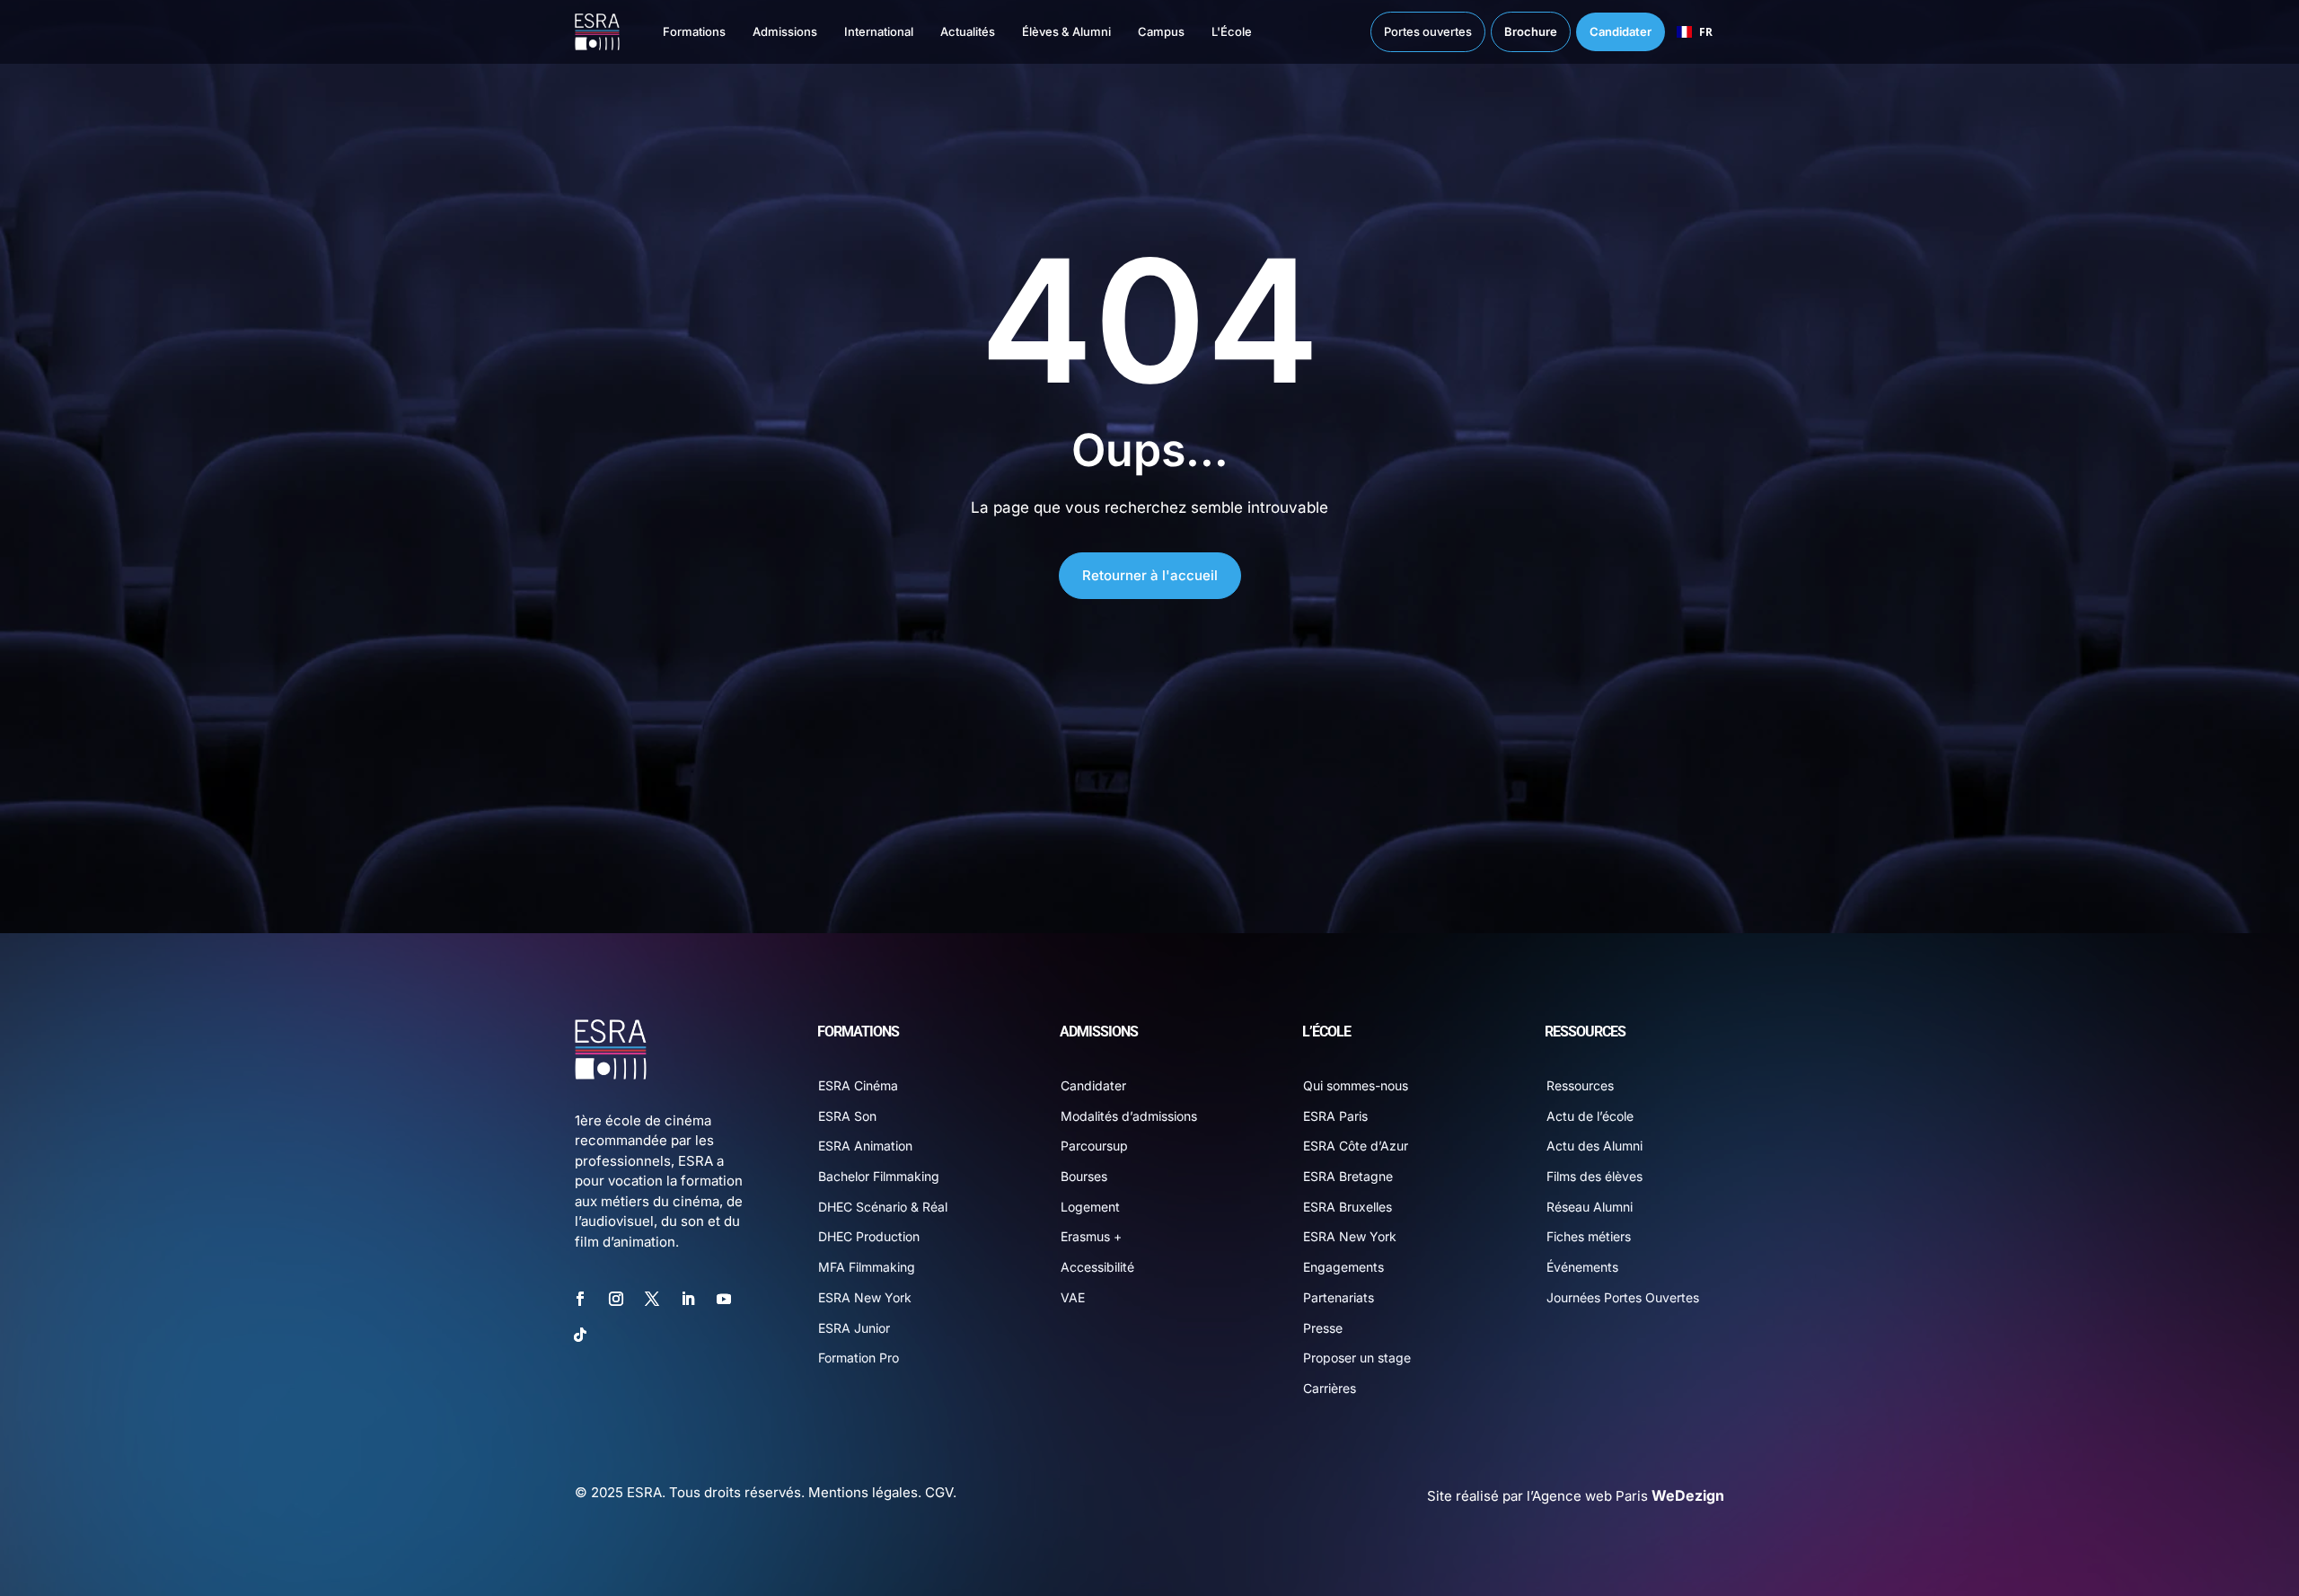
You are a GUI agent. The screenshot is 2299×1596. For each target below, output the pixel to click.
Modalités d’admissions (1129, 1116)
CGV (939, 1492)
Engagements (1343, 1267)
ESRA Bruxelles (1348, 1207)
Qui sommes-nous (1356, 1085)
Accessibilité (1097, 1267)
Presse (1323, 1328)
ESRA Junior (854, 1328)
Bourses (1084, 1176)
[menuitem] (676, 32)
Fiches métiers (1589, 1236)
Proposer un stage (1357, 1358)
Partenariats (1339, 1297)
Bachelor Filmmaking (879, 1176)
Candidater (1093, 1085)
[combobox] (1695, 32)
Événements (1582, 1267)
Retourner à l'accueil (1150, 575)
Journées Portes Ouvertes (1623, 1297)
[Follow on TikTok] (580, 1335)
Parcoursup (1094, 1146)
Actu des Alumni (1594, 1146)
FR (1706, 31)
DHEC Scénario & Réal (883, 1207)
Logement (1090, 1207)
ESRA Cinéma (858, 1085)
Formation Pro (859, 1358)
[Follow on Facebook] (580, 1299)
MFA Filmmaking (867, 1267)
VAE (1073, 1297)
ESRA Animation (865, 1146)
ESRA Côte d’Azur (1356, 1146)
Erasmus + (1091, 1236)
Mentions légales (863, 1492)
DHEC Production (869, 1236)
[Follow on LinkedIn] (688, 1299)
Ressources (1580, 1085)
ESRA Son (847, 1116)
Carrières (1330, 1388)
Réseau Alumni (1590, 1207)
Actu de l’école (1590, 1116)
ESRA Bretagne (1348, 1176)
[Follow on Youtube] (724, 1299)
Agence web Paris (1628, 1496)
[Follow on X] (652, 1299)
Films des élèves (1594, 1176)
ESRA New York (865, 1297)
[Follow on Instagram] (616, 1299)
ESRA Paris (1335, 1116)
